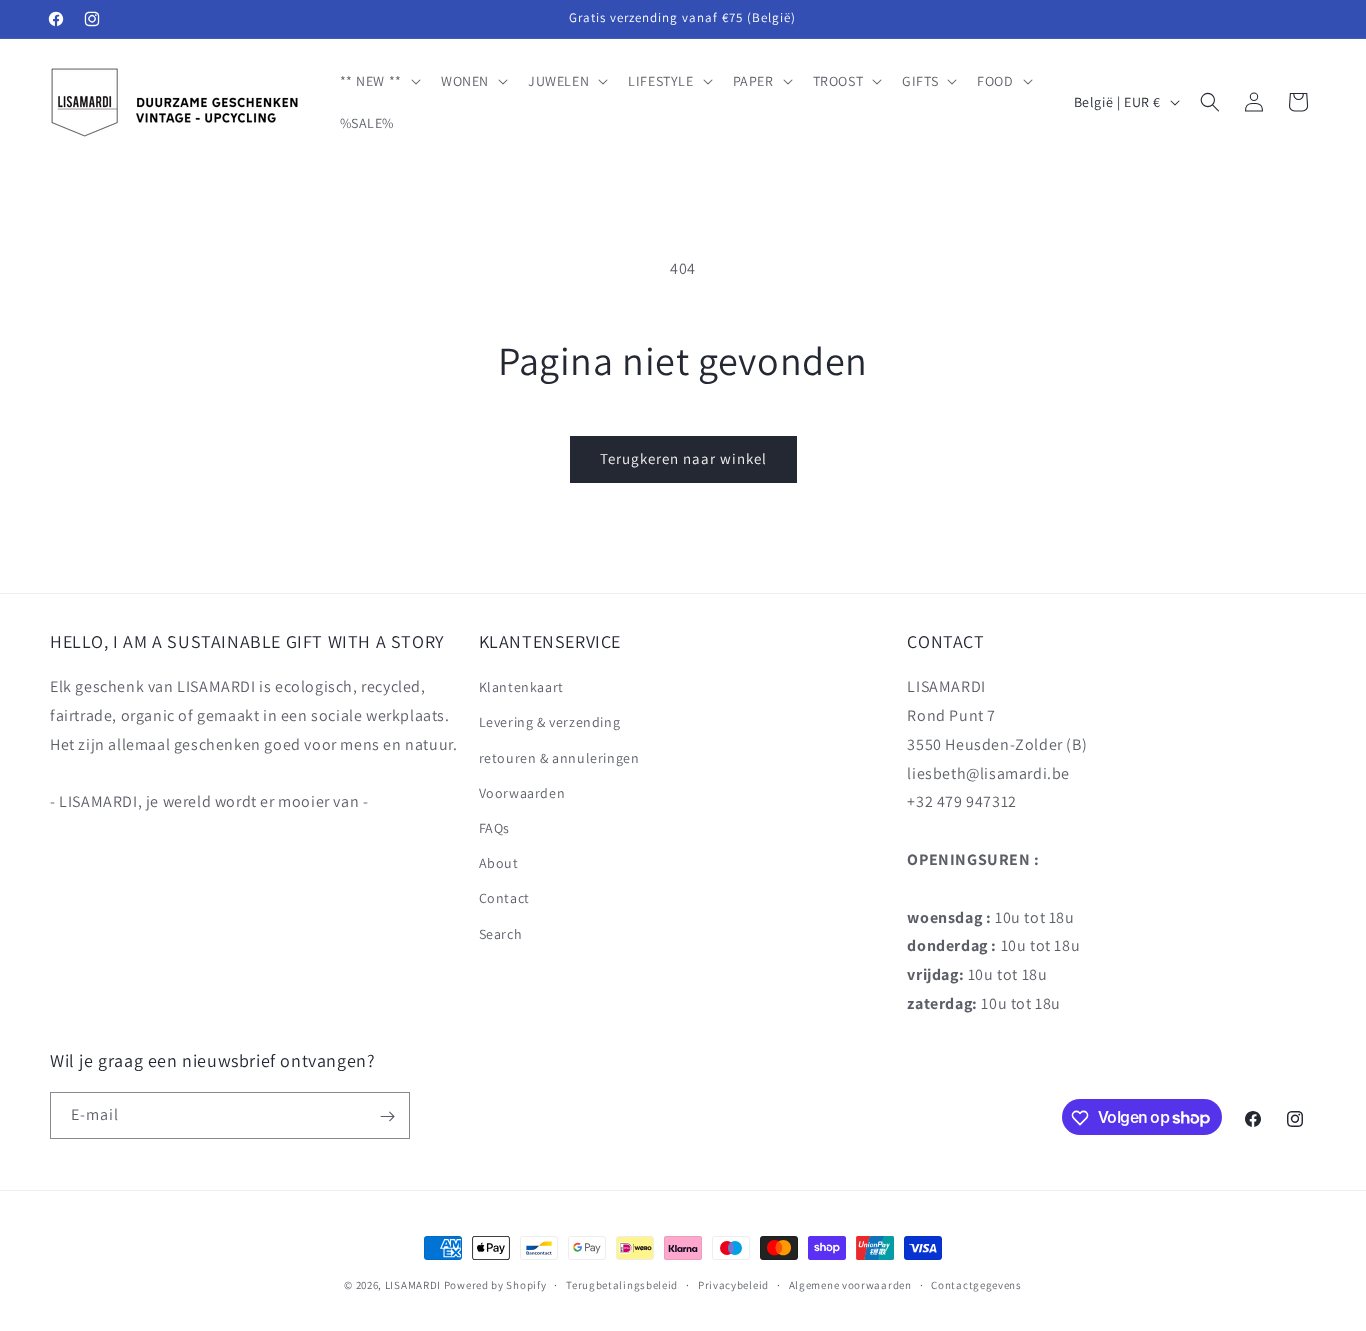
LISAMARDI (413, 1285)
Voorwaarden (522, 793)
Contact (504, 899)
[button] (378, 81)
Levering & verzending (550, 723)
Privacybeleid (733, 1284)
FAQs (494, 828)
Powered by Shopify (495, 1285)
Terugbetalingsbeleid (622, 1284)
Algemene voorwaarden (850, 1284)
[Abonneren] (387, 1116)
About (499, 864)
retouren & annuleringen (559, 758)
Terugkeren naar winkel (683, 458)
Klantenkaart (521, 688)
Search (501, 934)
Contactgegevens (976, 1284)
